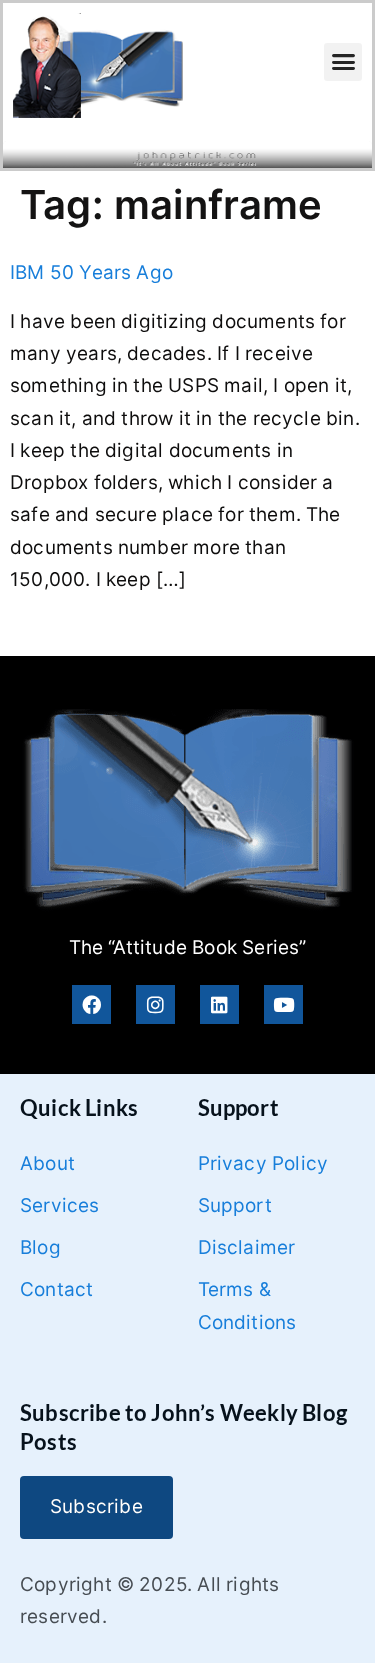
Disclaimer (247, 1247)
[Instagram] (155, 1004)
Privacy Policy (263, 1163)
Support (235, 1205)
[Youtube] (283, 1004)
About (47, 1163)
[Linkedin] (219, 1004)
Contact (56, 1289)
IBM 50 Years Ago (91, 272)
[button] (343, 62)
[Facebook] (91, 1004)
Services (60, 1205)
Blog (40, 1247)
